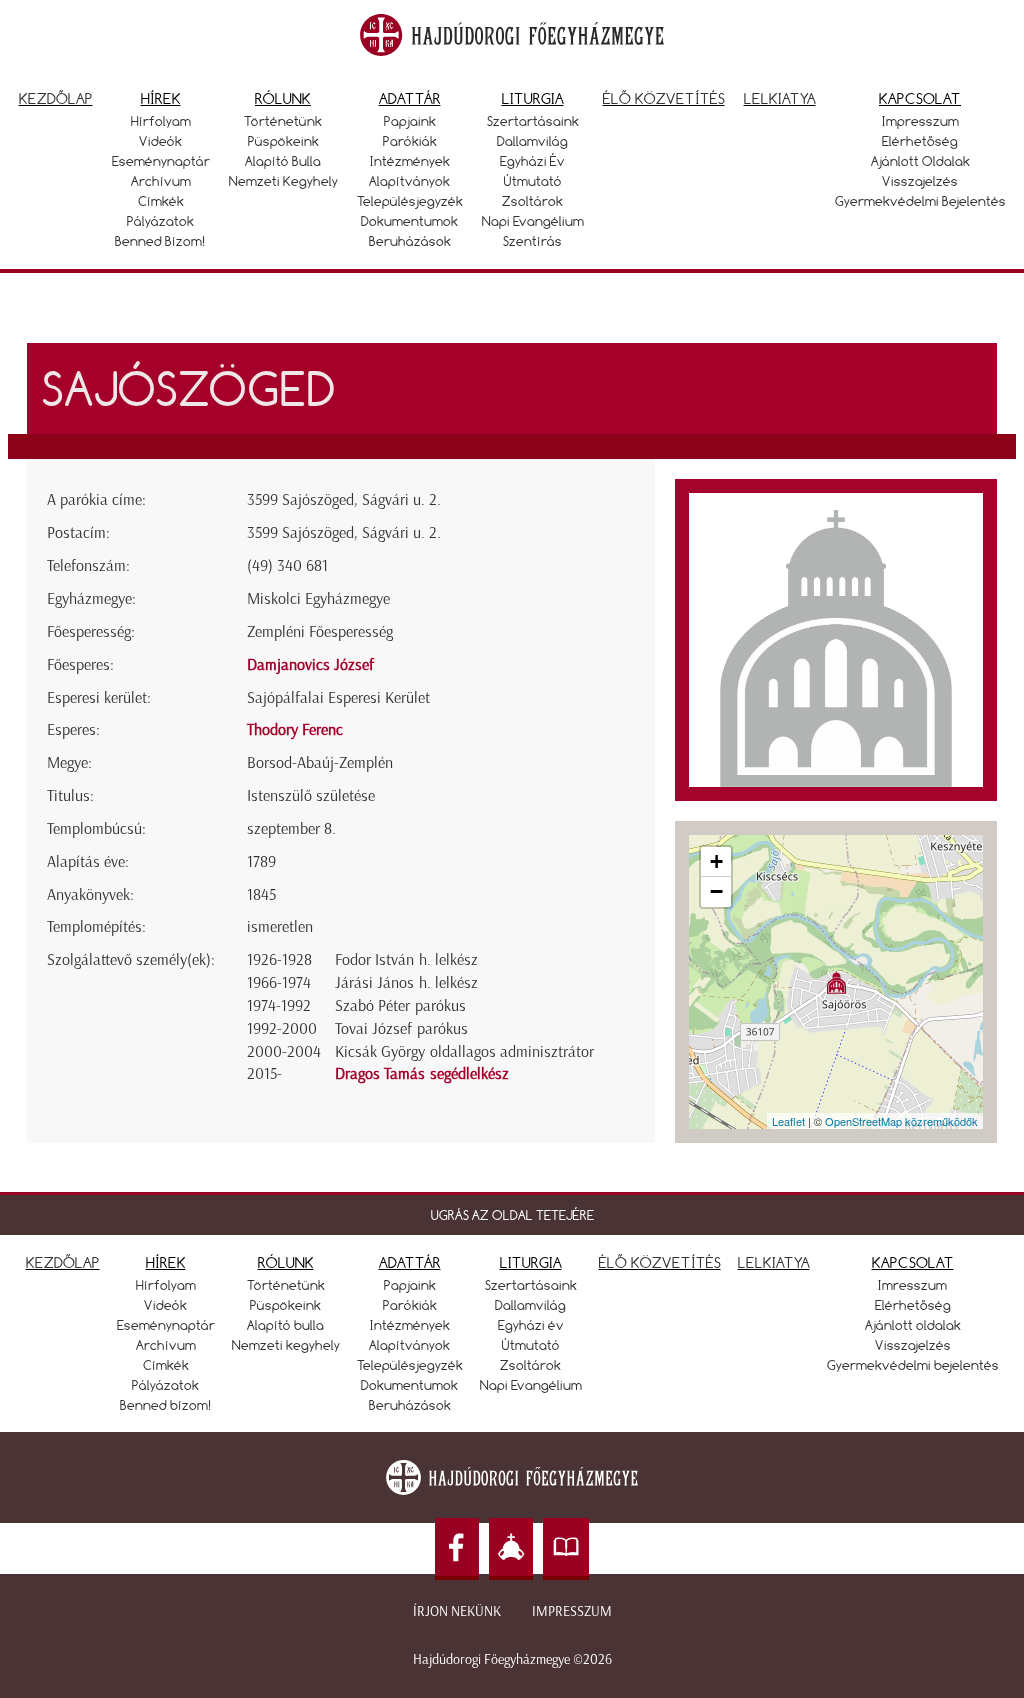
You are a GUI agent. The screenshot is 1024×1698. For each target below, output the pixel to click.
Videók (160, 141)
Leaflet (788, 1121)
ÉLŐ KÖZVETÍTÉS (660, 1262)
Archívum (161, 181)
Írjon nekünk (457, 1611)
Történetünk (283, 121)
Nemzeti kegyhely (283, 181)
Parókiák (410, 141)
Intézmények (410, 161)
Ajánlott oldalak (920, 161)
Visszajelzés (920, 181)
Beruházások (410, 241)
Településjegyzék (410, 201)
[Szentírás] (566, 1549)
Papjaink (410, 121)
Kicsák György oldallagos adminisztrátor (464, 1051)
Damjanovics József (310, 664)
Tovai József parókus (401, 1028)
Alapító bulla (283, 161)
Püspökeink (283, 141)
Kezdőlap (56, 98)
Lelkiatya (780, 98)
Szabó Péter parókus (400, 1005)
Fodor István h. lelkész (406, 959)
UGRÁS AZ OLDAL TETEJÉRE (512, 1215)
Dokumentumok (409, 221)
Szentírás (532, 241)
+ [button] (716, 861)
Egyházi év (532, 161)
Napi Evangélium (533, 221)
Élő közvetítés (664, 98)
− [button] (716, 891)
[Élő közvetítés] (511, 1549)
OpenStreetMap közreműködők (901, 1121)
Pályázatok (160, 221)
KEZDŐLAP (63, 1262)
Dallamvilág (532, 141)
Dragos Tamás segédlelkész (422, 1073)
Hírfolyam (161, 121)
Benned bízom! (160, 241)
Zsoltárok (532, 201)
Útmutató (533, 181)
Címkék (161, 201)
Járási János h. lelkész (406, 982)
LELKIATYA (774, 1262)
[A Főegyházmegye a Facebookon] (457, 1549)
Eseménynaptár (161, 161)
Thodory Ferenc (295, 729)
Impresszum (920, 121)
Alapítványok (409, 181)
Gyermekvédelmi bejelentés (920, 201)
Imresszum (912, 1285)
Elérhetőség (920, 141)
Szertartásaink (533, 121)
